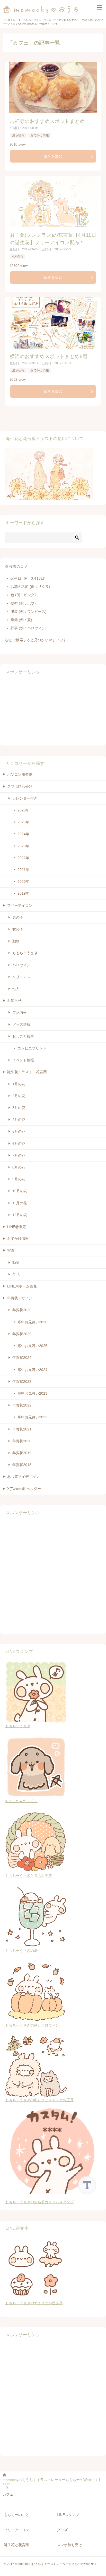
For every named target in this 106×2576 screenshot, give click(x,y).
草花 (16, 1274)
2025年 (23, 822)
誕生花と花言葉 (16, 2545)
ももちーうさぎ (25, 953)
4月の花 (18, 256)
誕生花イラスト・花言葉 (27, 1072)
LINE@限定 (17, 1227)
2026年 (23, 810)
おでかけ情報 (40, 135)
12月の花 (20, 1215)
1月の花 (19, 1084)
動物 (16, 941)
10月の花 (20, 1191)
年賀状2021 (22, 1429)
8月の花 (19, 1167)
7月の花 (19, 1155)
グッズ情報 (21, 1024)
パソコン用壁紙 (20, 774)
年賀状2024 (22, 1358)
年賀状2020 (22, 1441)
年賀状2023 (22, 1382)
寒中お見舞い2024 (32, 1370)
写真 (11, 1250)
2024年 (23, 834)
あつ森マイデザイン (23, 1477)
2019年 (23, 893)
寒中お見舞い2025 (32, 1346)
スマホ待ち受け (20, 786)
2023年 (23, 846)
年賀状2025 (22, 1334)
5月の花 (19, 1131)
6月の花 (19, 1143)
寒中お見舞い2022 (32, 1417)
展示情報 (18, 135)
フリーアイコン (20, 905)
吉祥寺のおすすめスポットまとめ (47, 121)
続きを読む (53, 156)
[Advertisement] (39, 710)
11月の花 (20, 1203)
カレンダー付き (25, 798)
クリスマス (21, 977)
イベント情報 (23, 1060)
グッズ (62, 2530)
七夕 (16, 989)
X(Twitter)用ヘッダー (24, 1489)
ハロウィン (21, 965)
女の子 (18, 929)
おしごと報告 (23, 1036)
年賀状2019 (22, 1453)
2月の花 (19, 1096)
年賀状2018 (22, 1465)
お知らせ (14, 1001)
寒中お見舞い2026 (32, 1322)
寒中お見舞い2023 (32, 1393)
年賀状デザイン (20, 1298)
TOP (52, 2482)
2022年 (23, 858)
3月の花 (19, 1108)
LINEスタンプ (68, 2515)
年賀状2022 (22, 1405)
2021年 (23, 870)
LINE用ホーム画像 (22, 1286)
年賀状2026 (22, 1310)
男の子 (18, 917)
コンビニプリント (32, 1048)
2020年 (23, 882)
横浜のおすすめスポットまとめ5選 (49, 356)
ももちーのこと (16, 2515)
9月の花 (19, 1179)
